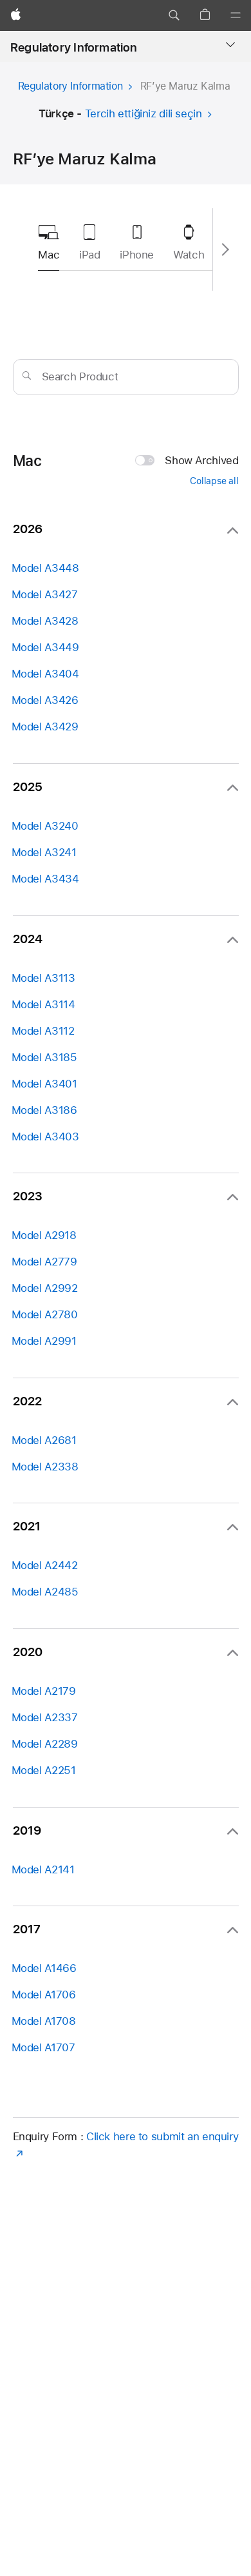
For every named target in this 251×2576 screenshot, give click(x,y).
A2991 (44, 1341)
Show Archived (201, 460)
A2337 (45, 1717)
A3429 (45, 727)
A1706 (44, 1995)
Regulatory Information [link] (74, 47)
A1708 (44, 2021)
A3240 (45, 826)
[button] (174, 15)
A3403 (45, 1137)
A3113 (43, 978)
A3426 (45, 700)
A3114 (43, 1004)
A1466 (44, 1968)
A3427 (45, 594)
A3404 (45, 674)
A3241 (44, 852)
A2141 (43, 1869)
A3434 (45, 879)
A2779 (44, 1262)
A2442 (45, 1565)
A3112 (43, 1031)
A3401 (44, 1084)
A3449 (45, 647)
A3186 (44, 1110)
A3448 (45, 568)
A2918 (44, 1235)
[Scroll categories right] (224, 249)
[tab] (89, 239)
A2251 (44, 1770)
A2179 (44, 1691)
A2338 (45, 1467)
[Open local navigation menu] (230, 44)
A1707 (43, 2047)
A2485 (45, 1592)
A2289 (45, 1744)
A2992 (45, 1288)
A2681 (44, 1440)
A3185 (44, 1057)
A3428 (45, 621)
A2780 (45, 1314)
